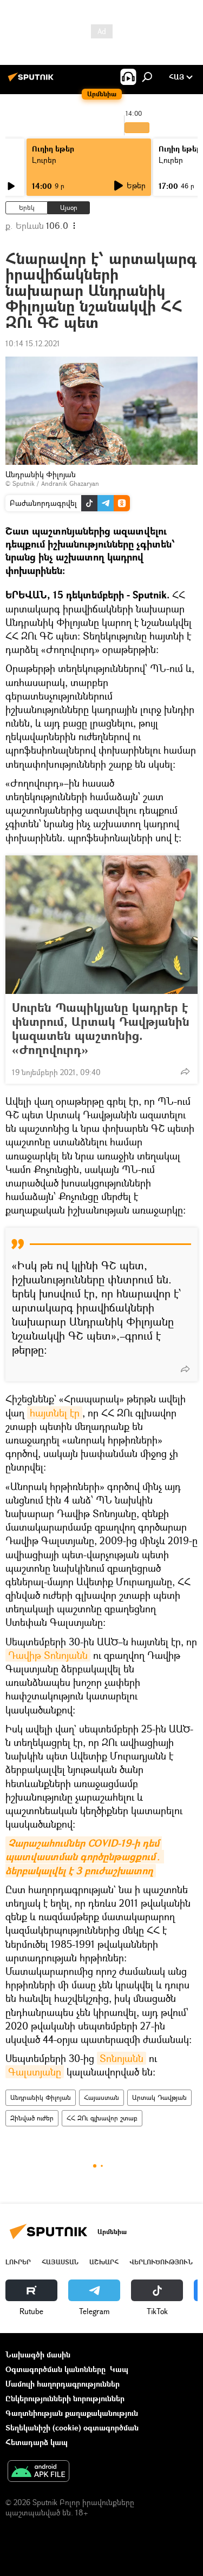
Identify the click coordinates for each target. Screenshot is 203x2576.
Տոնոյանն (122, 2058)
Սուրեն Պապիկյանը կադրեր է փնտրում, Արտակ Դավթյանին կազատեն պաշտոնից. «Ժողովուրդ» (101, 1029)
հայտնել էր (55, 1413)
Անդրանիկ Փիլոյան (41, 2097)
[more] (185, 1071)
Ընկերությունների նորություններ (65, 2398)
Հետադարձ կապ (37, 2442)
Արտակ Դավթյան (159, 2097)
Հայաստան (101, 2097)
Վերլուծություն (161, 2262)
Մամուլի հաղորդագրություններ (63, 2384)
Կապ (119, 2369)
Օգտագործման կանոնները (55, 2369)
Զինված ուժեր (32, 2118)
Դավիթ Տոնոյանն (48, 1655)
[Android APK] (38, 2472)
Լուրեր (44, 160)
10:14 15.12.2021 (33, 343)
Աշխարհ (104, 2262)
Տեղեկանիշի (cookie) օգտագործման (72, 2427)
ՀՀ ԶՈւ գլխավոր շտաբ (102, 2118)
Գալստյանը (35, 2072)
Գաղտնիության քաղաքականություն (72, 2413)
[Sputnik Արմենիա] (32, 81)
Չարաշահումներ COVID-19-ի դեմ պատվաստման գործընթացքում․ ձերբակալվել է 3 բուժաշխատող (85, 1857)
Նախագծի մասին (38, 2354)
